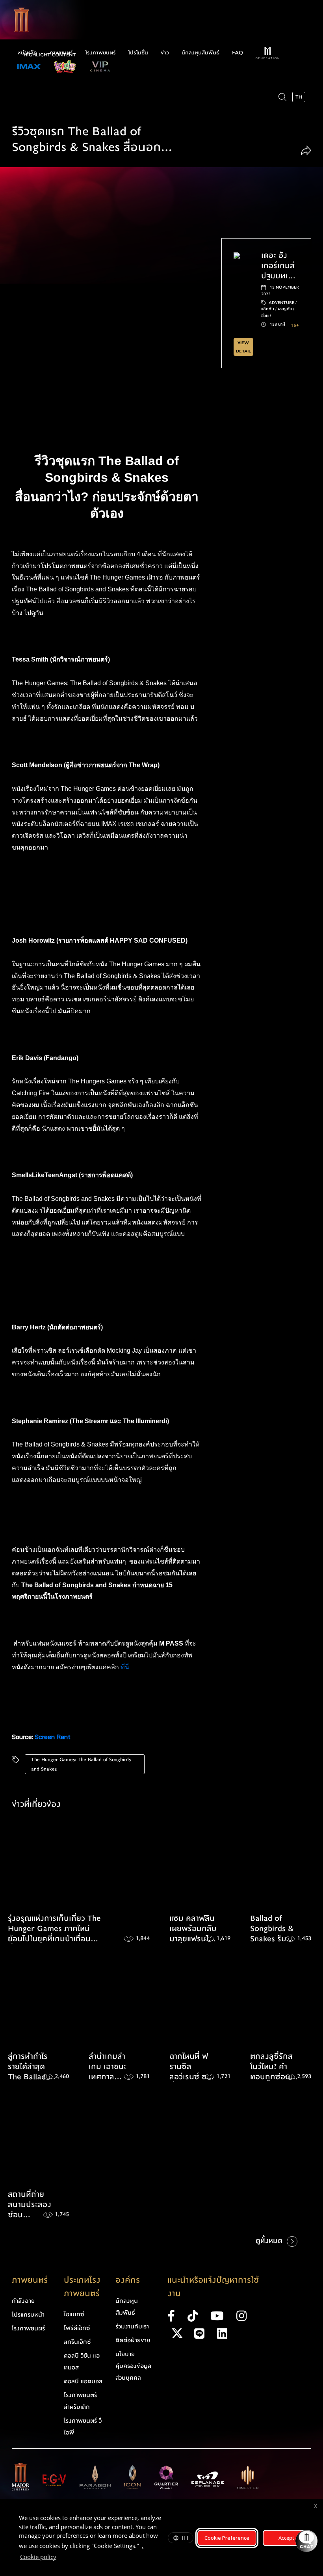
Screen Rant (53, 1737)
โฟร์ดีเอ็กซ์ (77, 2328)
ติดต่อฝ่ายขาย (133, 2340)
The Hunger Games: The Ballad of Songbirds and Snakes (81, 1764)
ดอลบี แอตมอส (83, 2381)
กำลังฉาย (23, 2301)
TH (185, 2538)
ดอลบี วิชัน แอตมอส (82, 2362)
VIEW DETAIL (243, 347)
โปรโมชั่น (138, 53)
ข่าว (165, 53)
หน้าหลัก (27, 53)
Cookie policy (38, 2557)
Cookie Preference (227, 2538)
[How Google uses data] (60, 2558)
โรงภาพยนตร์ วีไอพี (83, 2427)
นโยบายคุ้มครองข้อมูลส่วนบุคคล (133, 2366)
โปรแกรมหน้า (28, 2315)
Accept (286, 2538)
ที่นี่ (126, 1667)
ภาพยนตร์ (61, 53)
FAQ (238, 53)
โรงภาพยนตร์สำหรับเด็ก (80, 2401)
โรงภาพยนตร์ (101, 53)
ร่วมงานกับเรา (132, 2326)
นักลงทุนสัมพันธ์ (200, 53)
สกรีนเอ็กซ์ (77, 2342)
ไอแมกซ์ (74, 2314)
